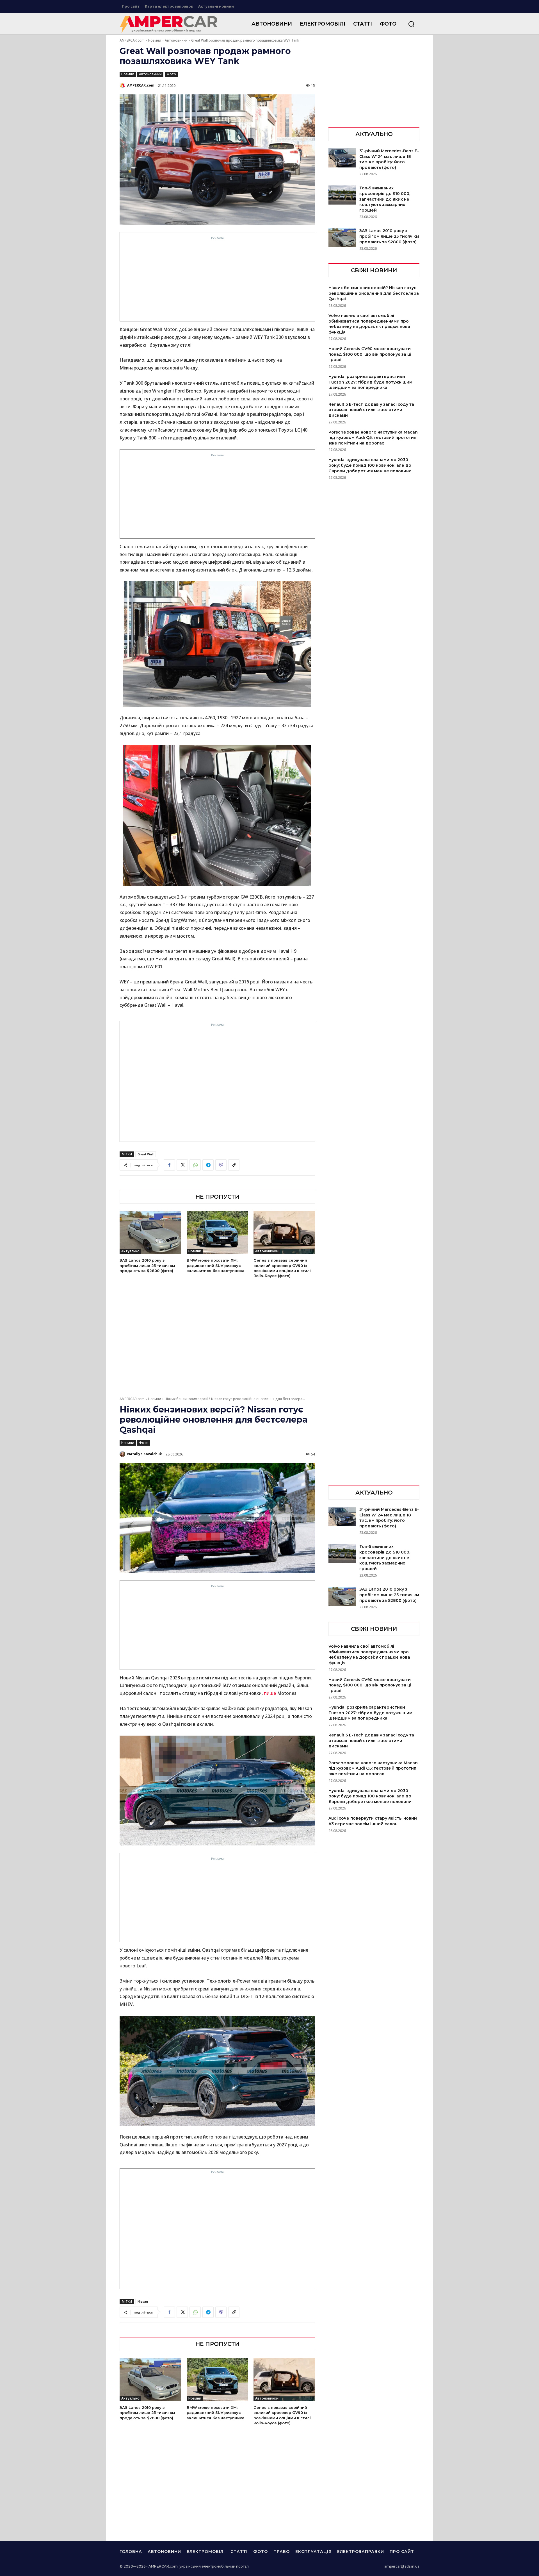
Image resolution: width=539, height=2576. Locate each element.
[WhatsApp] (195, 1165)
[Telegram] (208, 1165)
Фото (171, 74)
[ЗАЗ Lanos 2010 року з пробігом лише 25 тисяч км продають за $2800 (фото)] (150, 1233)
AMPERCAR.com (132, 40)
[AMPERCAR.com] (123, 85)
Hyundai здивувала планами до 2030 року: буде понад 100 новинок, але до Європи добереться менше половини (370, 465)
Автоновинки (176, 40)
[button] (411, 24)
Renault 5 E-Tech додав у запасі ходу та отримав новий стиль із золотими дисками (371, 410)
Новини (155, 40)
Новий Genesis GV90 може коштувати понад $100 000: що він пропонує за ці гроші (370, 354)
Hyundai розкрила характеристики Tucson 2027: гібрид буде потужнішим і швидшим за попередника (372, 382)
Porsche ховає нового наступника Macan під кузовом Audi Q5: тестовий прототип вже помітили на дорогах (373, 438)
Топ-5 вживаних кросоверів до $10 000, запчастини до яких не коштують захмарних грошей (385, 199)
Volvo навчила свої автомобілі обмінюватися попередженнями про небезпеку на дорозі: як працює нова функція (369, 324)
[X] (182, 1165)
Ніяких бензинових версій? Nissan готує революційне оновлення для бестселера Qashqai (374, 293)
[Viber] (221, 1165)
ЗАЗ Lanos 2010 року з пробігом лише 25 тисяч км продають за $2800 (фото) (147, 1265)
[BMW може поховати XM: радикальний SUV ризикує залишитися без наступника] (217, 1233)
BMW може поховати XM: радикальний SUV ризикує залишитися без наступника (216, 1265)
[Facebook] (169, 1165)
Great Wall (146, 1154)
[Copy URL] (234, 1165)
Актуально (130, 1251)
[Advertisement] (217, 280)
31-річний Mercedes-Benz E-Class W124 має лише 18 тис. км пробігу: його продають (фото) (389, 159)
